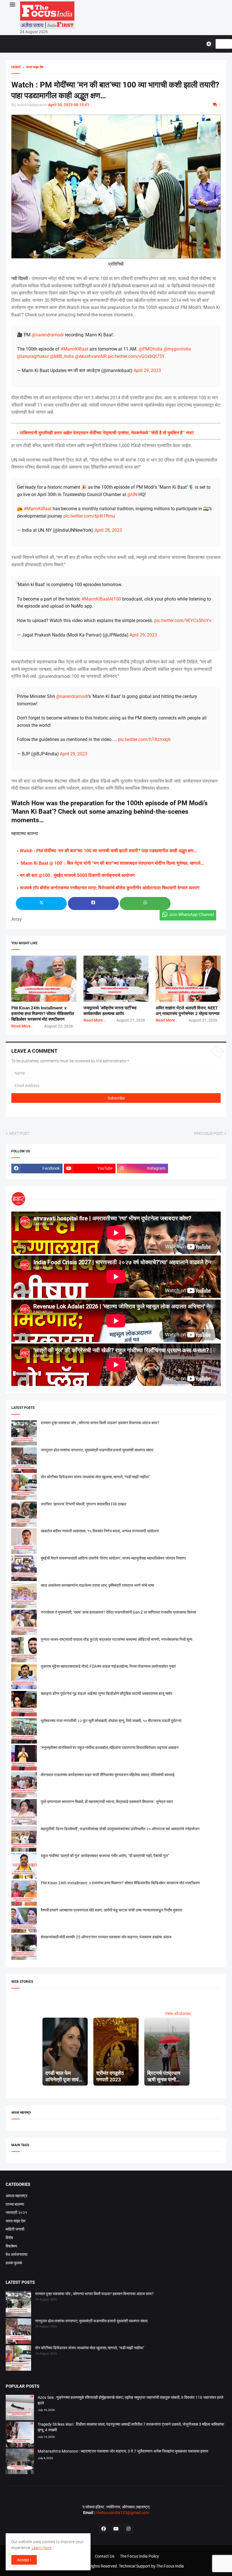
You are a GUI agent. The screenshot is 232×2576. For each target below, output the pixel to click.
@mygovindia (177, 349)
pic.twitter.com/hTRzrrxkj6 (144, 739)
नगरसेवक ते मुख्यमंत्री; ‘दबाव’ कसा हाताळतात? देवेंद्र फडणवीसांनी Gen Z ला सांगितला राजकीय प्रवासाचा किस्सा (118, 1612)
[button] (12, 5)
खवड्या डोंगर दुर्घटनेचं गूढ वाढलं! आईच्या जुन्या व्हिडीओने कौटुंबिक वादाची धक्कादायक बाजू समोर (107, 1693)
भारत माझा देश (16, 2221)
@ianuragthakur (33, 356)
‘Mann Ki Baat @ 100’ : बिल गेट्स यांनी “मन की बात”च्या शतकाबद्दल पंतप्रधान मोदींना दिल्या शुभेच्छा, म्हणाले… (112, 863)
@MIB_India (62, 356)
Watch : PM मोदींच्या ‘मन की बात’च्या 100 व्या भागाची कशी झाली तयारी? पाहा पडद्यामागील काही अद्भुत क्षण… (108, 851)
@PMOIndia (151, 349)
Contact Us (105, 2556)
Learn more (42, 2548)
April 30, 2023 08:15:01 (69, 105)
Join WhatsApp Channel (191, 915)
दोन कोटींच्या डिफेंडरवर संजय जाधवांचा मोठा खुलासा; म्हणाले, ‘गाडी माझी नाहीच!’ (95, 1477)
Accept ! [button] (24, 2560)
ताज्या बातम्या (15, 2204)
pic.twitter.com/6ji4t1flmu (89, 516)
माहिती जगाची (15, 2229)
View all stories (178, 2013)
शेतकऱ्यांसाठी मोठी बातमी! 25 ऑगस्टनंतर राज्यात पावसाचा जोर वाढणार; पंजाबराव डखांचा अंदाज (106, 1937)
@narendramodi (48, 335)
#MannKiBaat (74, 349)
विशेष (9, 2238)
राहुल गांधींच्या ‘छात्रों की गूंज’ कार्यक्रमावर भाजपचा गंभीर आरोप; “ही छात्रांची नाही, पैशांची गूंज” (105, 1856)
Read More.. (22, 1026)
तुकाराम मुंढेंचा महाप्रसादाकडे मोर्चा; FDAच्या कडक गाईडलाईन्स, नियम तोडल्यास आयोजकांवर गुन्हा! (108, 1666)
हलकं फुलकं (14, 2263)
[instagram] (128, 2529)
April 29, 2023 (147, 370)
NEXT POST (19, 1133)
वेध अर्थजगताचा (17, 2254)
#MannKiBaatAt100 (101, 599)
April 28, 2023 (108, 530)
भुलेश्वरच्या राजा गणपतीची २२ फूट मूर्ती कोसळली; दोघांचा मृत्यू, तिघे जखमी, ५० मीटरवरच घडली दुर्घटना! (111, 1721)
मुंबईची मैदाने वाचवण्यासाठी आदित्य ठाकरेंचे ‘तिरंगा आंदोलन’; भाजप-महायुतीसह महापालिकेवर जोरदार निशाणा (113, 1558)
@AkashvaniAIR (91, 356)
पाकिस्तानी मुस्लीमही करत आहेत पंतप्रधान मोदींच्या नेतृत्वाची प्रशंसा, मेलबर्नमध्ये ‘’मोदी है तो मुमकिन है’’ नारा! (107, 433)
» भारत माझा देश (32, 67)
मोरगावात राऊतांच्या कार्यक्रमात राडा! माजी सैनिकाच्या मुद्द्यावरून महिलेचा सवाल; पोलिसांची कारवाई (108, 1775)
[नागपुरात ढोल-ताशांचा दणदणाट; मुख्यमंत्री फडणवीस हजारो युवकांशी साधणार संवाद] (18, 2332)
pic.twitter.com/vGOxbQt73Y (136, 356)
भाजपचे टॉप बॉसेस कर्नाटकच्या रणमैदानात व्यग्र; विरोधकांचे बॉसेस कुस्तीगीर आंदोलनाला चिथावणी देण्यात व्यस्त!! (110, 888)
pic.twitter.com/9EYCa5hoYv (183, 620)
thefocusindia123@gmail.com (122, 2513)
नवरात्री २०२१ (16, 2212)
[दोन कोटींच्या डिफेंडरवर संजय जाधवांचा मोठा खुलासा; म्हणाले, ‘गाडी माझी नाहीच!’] (18, 2359)
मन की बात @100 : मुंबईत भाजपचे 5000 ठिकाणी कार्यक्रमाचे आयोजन (77, 875)
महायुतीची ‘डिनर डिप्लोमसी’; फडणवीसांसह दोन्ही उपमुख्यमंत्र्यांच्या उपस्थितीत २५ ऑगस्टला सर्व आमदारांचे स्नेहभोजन (120, 1829)
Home (16, 67)
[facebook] (104, 2529)
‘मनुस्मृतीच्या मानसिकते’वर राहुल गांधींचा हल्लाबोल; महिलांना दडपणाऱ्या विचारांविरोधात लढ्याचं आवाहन (110, 1748)
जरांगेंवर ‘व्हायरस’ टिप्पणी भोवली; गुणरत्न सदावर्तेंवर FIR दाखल (83, 1504)
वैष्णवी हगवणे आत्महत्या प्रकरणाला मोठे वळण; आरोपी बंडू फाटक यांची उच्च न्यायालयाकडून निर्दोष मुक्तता (111, 1910)
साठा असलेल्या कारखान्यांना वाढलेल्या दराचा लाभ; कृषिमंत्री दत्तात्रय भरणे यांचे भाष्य (97, 1585)
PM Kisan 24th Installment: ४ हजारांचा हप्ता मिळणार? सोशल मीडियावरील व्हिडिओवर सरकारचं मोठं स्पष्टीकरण (43, 1014)
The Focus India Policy (139, 2556)
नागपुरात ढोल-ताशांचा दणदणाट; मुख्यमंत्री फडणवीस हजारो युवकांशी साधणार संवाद (97, 1450)
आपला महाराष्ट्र (17, 2196)
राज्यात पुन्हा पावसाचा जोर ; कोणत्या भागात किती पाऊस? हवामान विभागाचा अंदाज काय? (100, 1423)
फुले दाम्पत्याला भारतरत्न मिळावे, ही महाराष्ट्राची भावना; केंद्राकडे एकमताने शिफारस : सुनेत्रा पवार (107, 1802)
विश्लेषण (11, 2246)
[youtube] (116, 2529)
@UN (132, 495)
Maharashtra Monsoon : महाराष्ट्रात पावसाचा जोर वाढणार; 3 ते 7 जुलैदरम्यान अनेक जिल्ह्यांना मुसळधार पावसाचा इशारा (123, 2451)
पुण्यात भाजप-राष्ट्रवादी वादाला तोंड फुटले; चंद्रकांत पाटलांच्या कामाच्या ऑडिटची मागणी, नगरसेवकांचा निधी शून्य (117, 1639)
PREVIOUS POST (209, 1133)
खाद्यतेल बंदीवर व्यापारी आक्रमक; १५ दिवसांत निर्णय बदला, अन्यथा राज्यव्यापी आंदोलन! (100, 1531)
